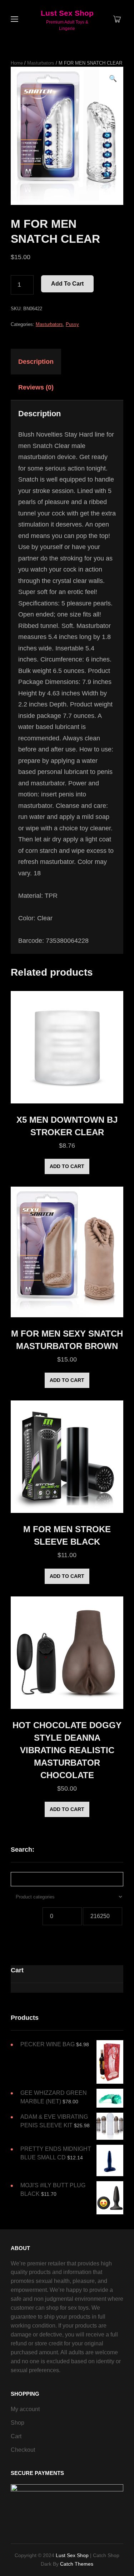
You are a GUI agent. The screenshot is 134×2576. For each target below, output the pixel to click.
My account (25, 2409)
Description (36, 362)
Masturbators (41, 63)
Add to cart (67, 284)
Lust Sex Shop (67, 13)
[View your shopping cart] (117, 20)
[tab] (42, 362)
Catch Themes (77, 2564)
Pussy (72, 324)
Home (17, 63)
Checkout (23, 2450)
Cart (16, 2436)
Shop (18, 2423)
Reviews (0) (36, 387)
